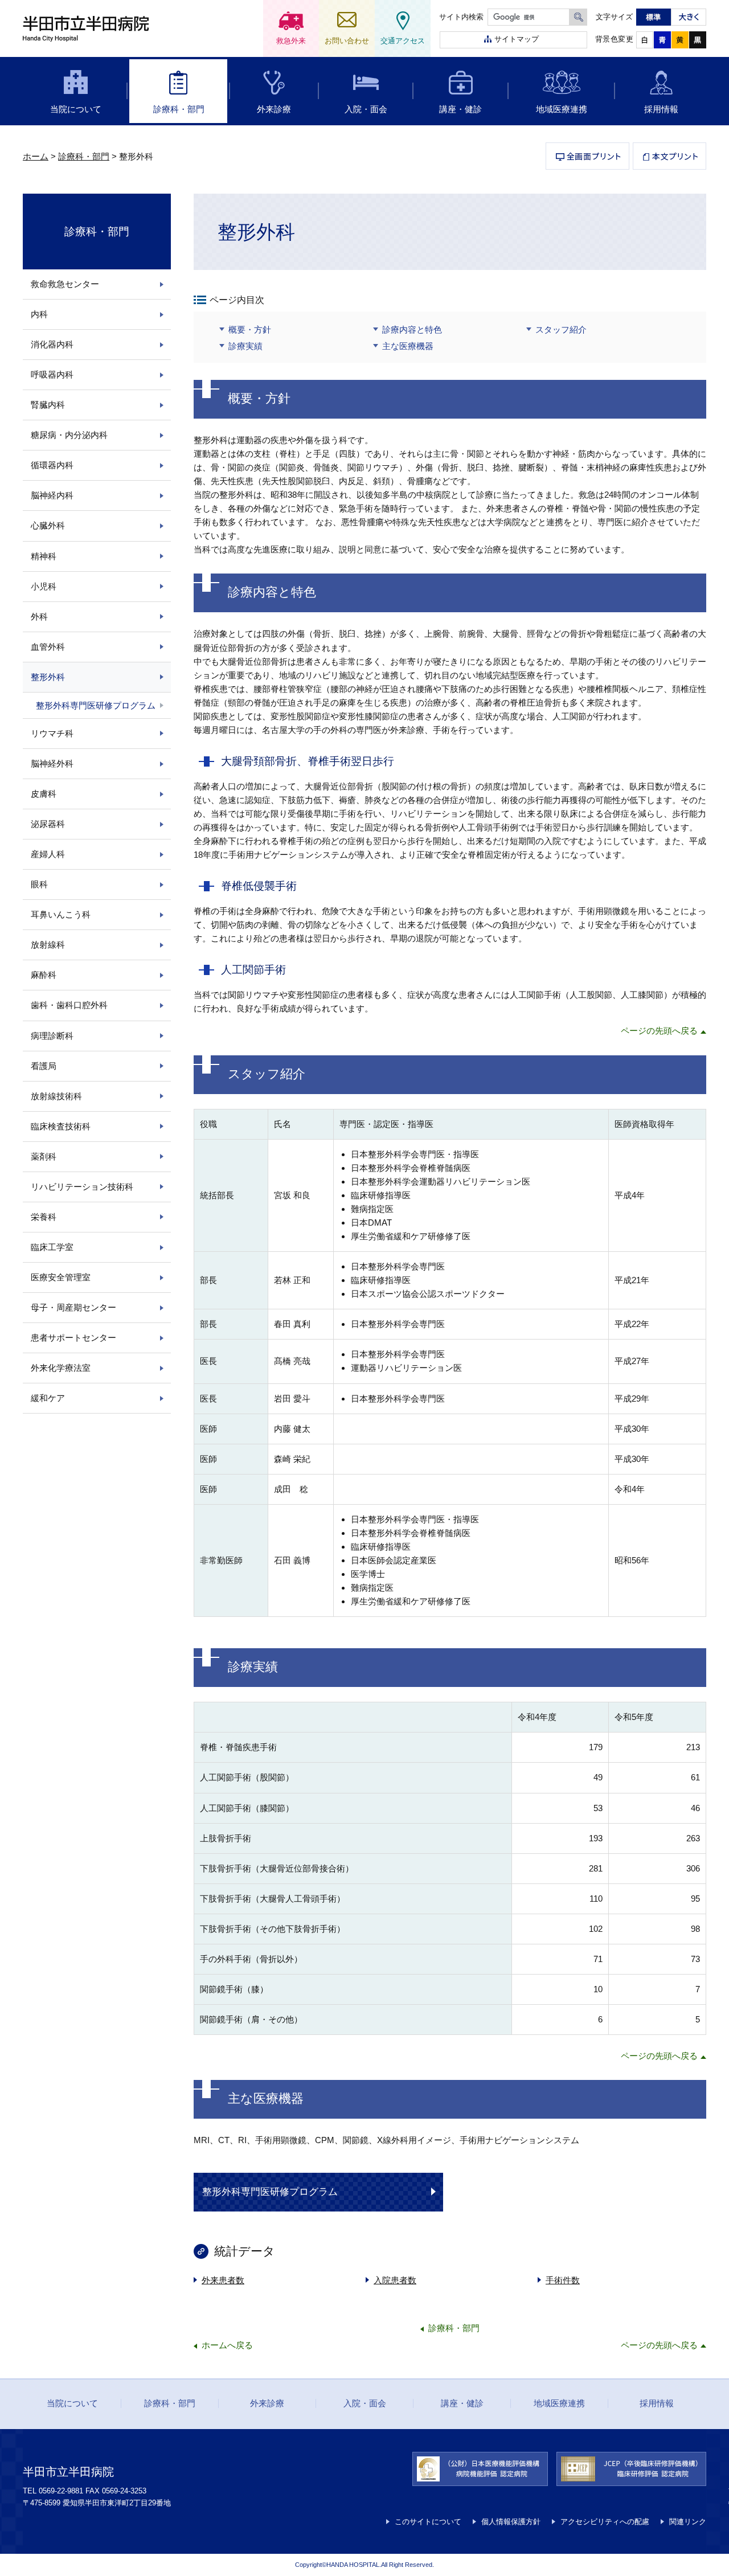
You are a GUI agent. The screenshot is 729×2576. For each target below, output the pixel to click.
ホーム (36, 156)
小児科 (44, 586)
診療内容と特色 (412, 329)
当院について (76, 109)
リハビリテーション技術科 (82, 1187)
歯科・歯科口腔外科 (69, 1005)
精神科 (44, 556)
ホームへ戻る (227, 2345)
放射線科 (48, 945)
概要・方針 (250, 329)
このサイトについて (428, 2522)
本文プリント (669, 156)
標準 (654, 17)
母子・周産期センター (73, 1307)
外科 (39, 617)
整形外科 (48, 677)
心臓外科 (48, 525)
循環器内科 (52, 465)
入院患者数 (395, 2280)
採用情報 (661, 109)
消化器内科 (52, 344)
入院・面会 (366, 109)
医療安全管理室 (61, 1277)
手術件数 (563, 2280)
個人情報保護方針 (511, 2522)
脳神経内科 (52, 495)
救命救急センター (65, 284)
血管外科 (48, 647)
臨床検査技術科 (61, 1126)
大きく (689, 17)
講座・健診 (460, 109)
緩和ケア (48, 1398)
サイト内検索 (461, 17)
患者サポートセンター (73, 1338)
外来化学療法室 (61, 1368)
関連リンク (688, 2522)
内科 (39, 314)
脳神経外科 (52, 763)
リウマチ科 (52, 733)
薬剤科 (44, 1156)
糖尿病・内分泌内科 (69, 435)
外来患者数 (223, 2280)
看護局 (44, 1066)
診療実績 (245, 346)
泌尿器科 (48, 824)
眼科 (39, 884)
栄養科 (44, 1217)
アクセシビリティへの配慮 (605, 2522)
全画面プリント (587, 156)
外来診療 (274, 109)
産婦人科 (48, 854)
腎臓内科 (48, 405)
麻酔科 (44, 975)
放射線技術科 (56, 1096)
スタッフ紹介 (561, 329)
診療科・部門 (179, 109)
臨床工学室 (52, 1247)
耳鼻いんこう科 (61, 914)
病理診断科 (52, 1036)
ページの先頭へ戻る (659, 1031)
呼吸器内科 (52, 374)
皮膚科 (44, 794)
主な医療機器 (408, 346)
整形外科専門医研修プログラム (270, 2192)
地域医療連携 (562, 109)
